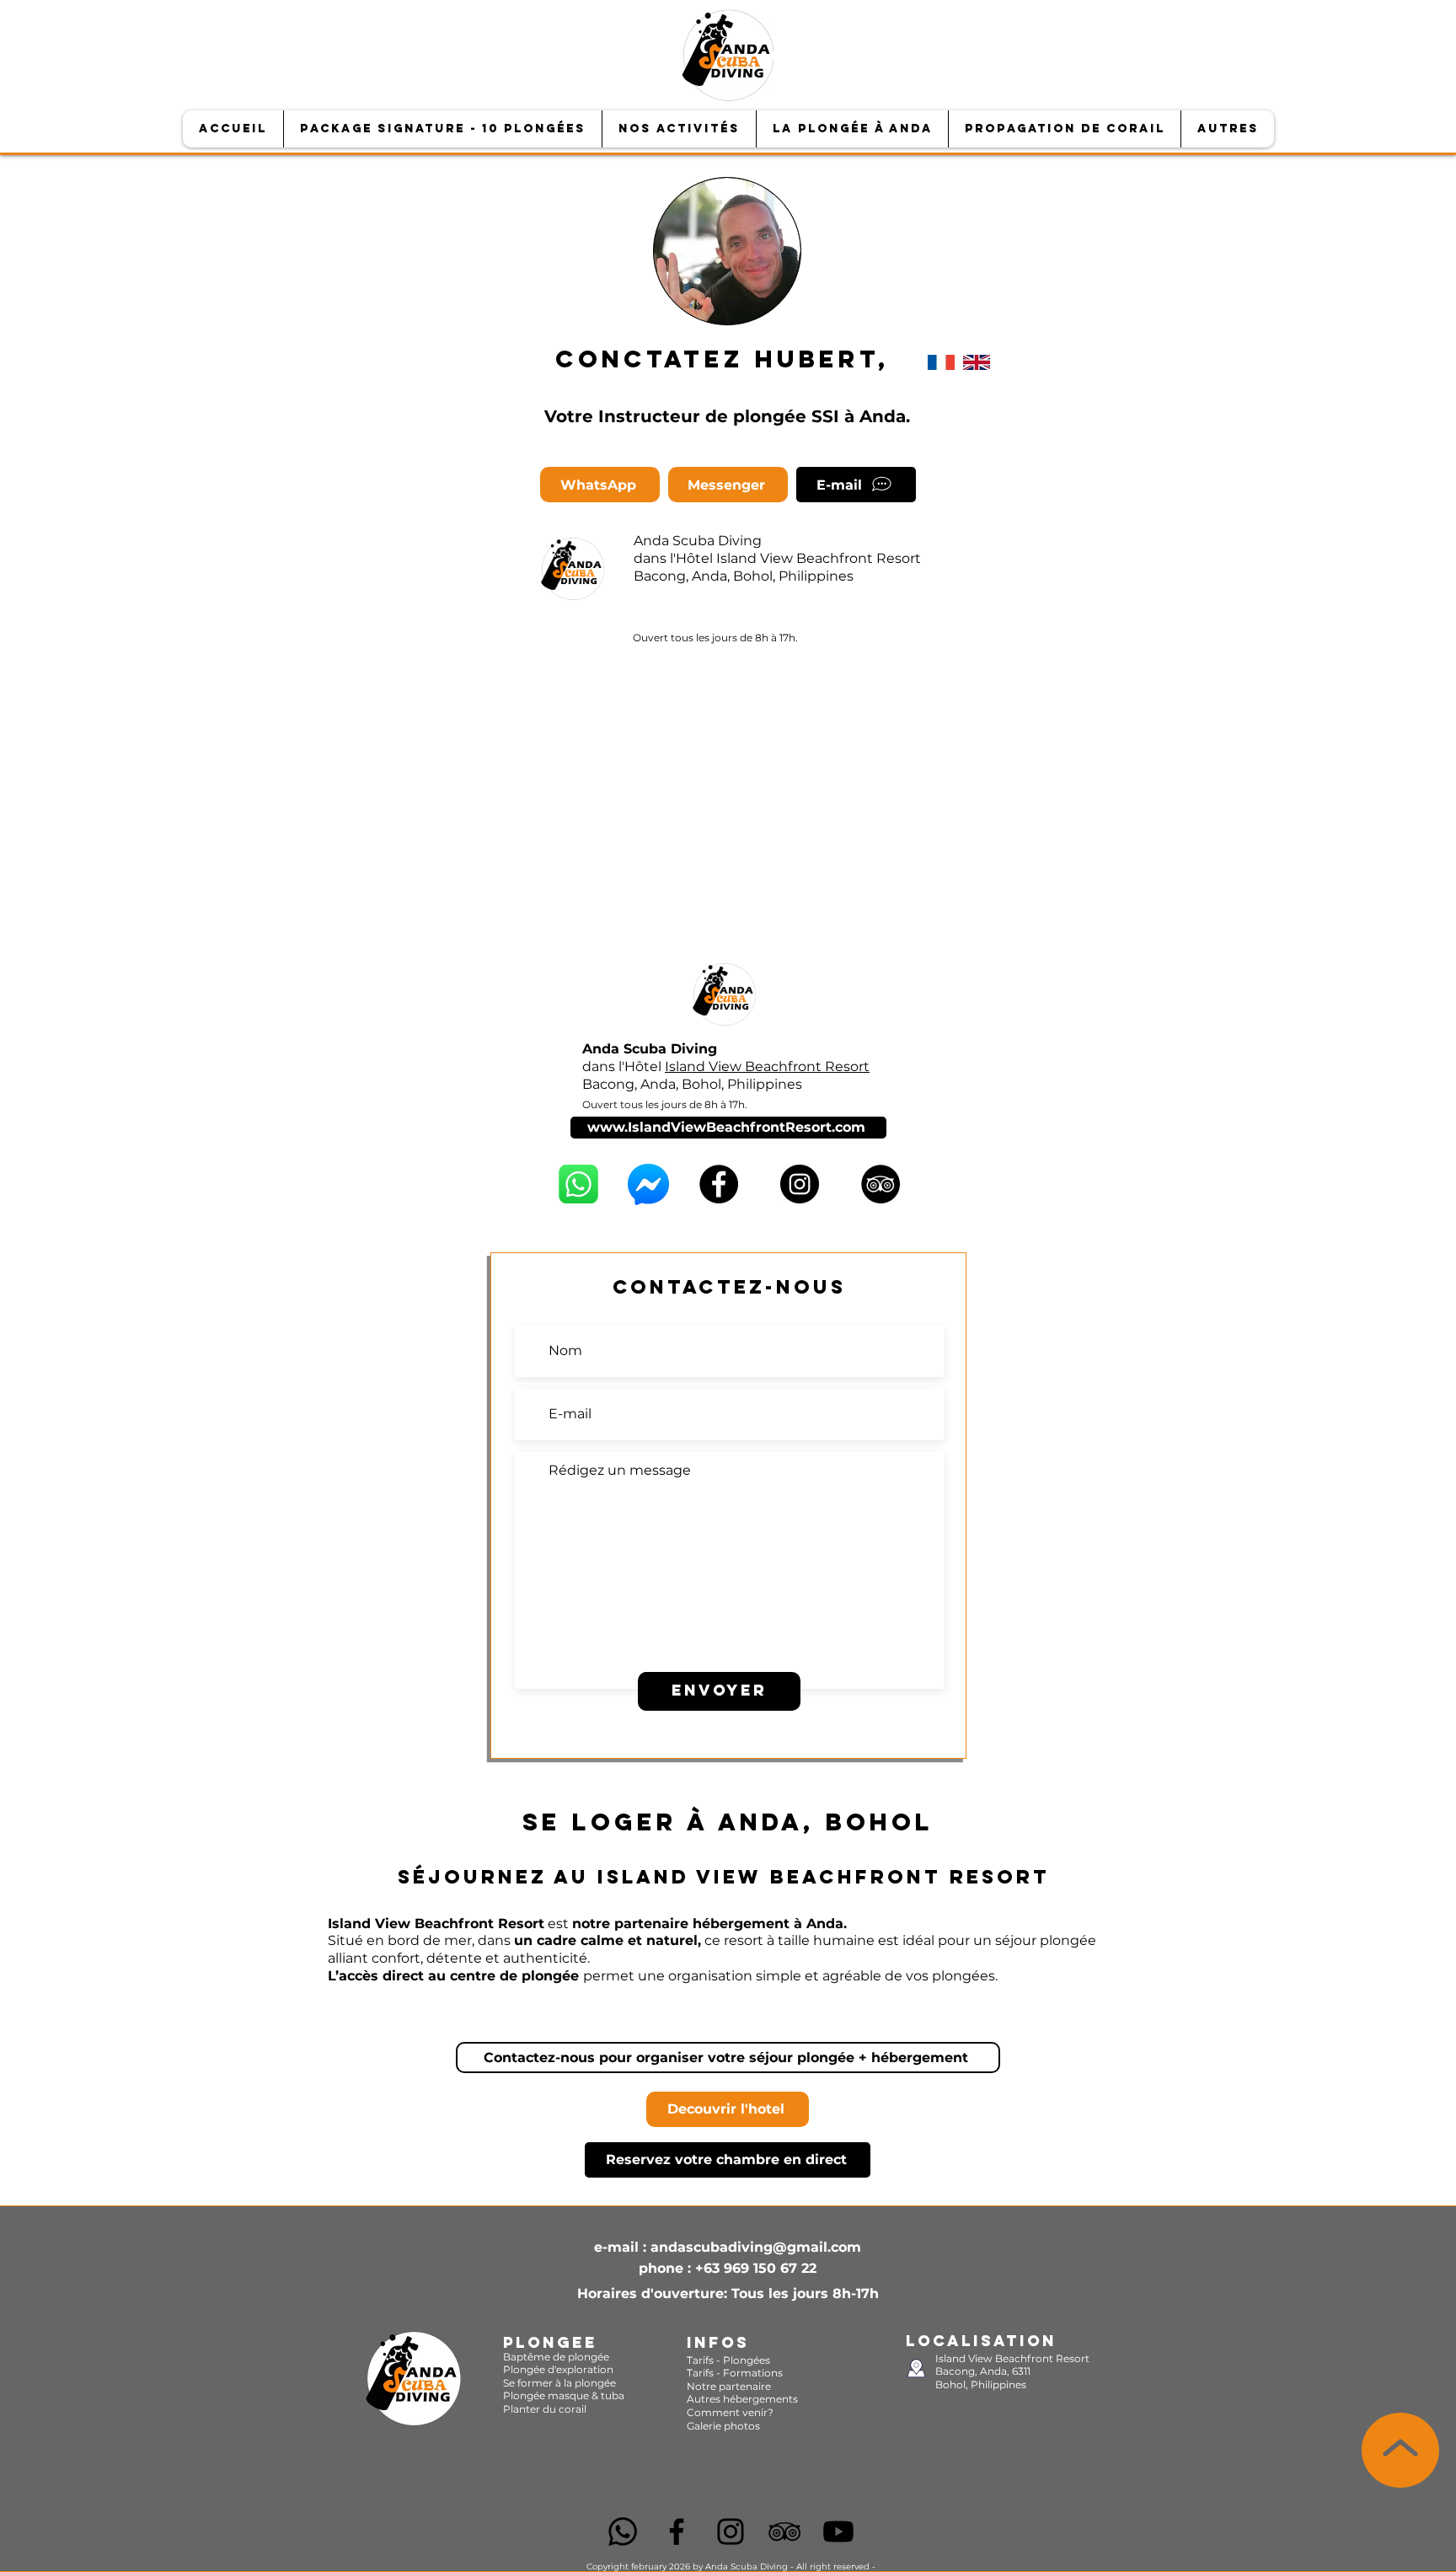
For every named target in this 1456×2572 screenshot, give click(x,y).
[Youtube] (838, 2532)
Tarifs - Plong (720, 2360)
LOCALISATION (981, 2341)
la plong (583, 2383)
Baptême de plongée (556, 2357)
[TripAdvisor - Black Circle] (881, 1184)
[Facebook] (719, 1184)
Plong (518, 2369)
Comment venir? (730, 2412)
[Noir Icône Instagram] (731, 2532)
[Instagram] (800, 1184)
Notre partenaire (729, 2386)
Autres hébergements (742, 2399)
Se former (529, 2383)
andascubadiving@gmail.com (756, 2247)
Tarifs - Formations (735, 2373)
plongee (550, 2342)
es (765, 2360)
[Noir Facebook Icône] (677, 2532)
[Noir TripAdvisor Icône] (784, 2532)
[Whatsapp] (623, 2532)
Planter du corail (545, 2409)
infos (718, 2342)
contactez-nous (729, 1287)
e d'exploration (576, 2369)
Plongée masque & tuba (564, 2395)
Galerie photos (723, 2426)
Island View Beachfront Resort (819, 558)
